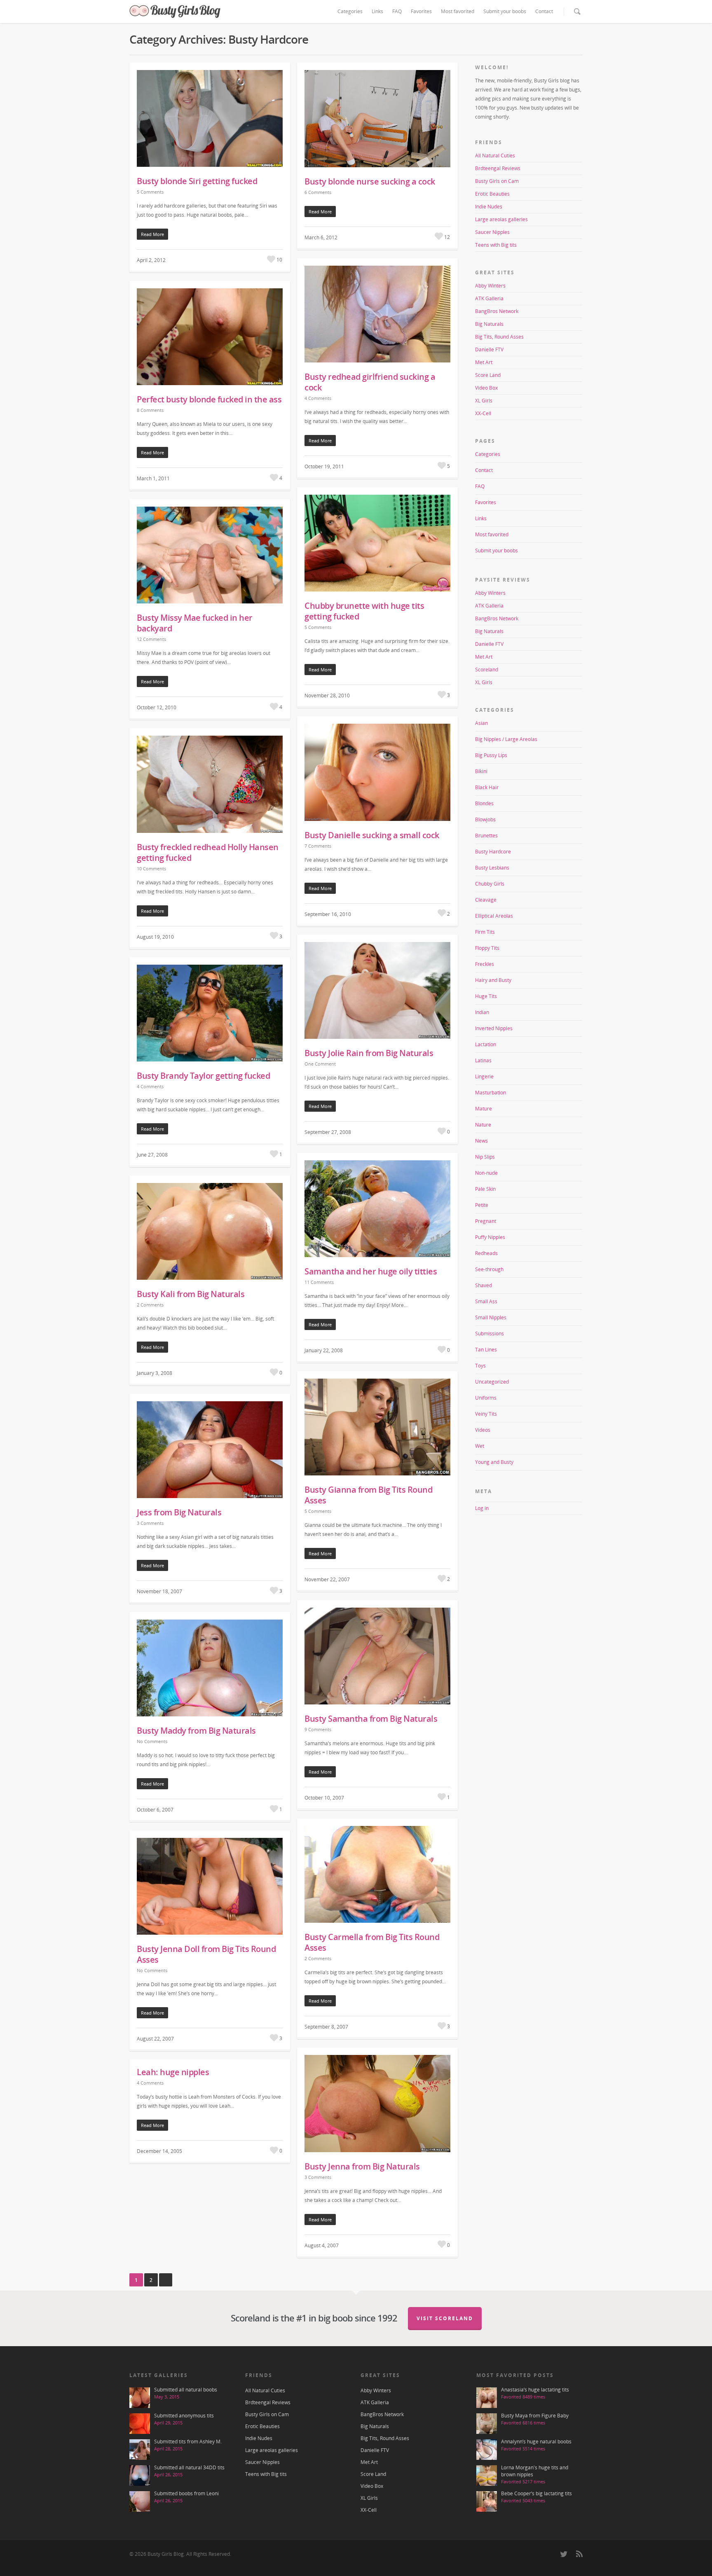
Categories (350, 11)
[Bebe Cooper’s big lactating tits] (487, 2501)
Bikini (481, 771)
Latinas (483, 1060)
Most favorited (458, 11)
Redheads (486, 1253)
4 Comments (318, 398)
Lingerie (484, 1076)
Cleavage (486, 900)
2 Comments (150, 1305)
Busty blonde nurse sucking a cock (370, 181)
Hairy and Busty (493, 980)
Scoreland (487, 670)
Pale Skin (485, 1189)
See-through (489, 1269)
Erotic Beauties (492, 194)
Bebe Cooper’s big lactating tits (536, 2493)
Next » (166, 2280)
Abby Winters (490, 286)
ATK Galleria (489, 298)
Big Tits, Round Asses (499, 337)
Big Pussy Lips (491, 755)
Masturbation (491, 1093)
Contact (544, 11)
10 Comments (151, 868)
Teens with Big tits (496, 245)
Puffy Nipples (490, 1237)
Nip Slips (485, 1157)
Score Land (488, 375)
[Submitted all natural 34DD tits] (140, 2475)
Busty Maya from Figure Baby (535, 2416)
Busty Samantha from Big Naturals (371, 1719)
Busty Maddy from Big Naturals (196, 1731)
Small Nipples (491, 1317)
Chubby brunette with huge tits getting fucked (364, 611)
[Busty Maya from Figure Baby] (487, 2424)
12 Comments (151, 639)
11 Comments (319, 1282)
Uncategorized (492, 1382)
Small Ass (486, 1301)
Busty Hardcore (493, 852)
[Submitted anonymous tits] (140, 2424)
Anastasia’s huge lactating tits (535, 2390)
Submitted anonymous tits (184, 2416)
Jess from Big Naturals (179, 1512)
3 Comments (150, 1523)
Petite (482, 1205)
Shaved (484, 1285)
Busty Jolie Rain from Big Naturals (369, 1053)
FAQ (397, 11)
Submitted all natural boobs (186, 2390)
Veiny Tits (486, 1414)
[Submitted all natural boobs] (140, 2398)
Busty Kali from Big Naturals (191, 1294)
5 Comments (150, 192)
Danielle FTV (489, 349)
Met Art (484, 362)
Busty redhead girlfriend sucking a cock (370, 382)
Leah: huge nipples (173, 2072)
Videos (483, 1430)
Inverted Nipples (494, 1028)
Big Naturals (489, 324)
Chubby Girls (490, 884)
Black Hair (487, 787)
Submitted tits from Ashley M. (188, 2442)
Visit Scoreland (445, 2318)
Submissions (489, 1334)
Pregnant (486, 1221)
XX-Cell (483, 413)
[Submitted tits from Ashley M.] (140, 2450)
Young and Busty (494, 1462)
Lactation (486, 1044)
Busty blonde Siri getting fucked (197, 181)
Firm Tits (485, 932)
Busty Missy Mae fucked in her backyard (195, 623)
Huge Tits (486, 996)
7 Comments (318, 846)
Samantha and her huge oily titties (371, 1271)
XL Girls (484, 401)
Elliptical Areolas (494, 916)
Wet (480, 1446)
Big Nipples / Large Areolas (506, 739)
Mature (484, 1109)
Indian (482, 1012)
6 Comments (318, 192)
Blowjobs (485, 819)
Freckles (485, 964)
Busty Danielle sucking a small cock (372, 835)
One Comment (320, 1064)
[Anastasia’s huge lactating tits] (487, 2398)
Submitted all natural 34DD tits (189, 2467)
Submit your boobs (505, 11)
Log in (482, 1508)
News (481, 1141)
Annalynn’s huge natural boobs (536, 2442)
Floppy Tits (487, 948)
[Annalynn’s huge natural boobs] (487, 2450)
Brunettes (486, 836)
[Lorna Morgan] (487, 2475)
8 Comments (150, 410)
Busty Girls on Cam (497, 181)
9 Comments (318, 1729)
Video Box (486, 388)
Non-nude (486, 1173)
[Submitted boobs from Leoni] (140, 2501)
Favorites (421, 11)
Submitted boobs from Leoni (186, 2493)
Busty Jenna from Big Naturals (362, 2166)
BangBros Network (497, 311)
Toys (480, 1366)
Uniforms (486, 1398)
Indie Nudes (489, 207)
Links (377, 11)
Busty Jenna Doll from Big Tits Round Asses (206, 1954)
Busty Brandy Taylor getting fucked (203, 1076)
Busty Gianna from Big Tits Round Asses (368, 1495)
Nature (483, 1125)
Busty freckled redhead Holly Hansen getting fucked (208, 852)
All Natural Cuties (495, 155)
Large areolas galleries (501, 219)
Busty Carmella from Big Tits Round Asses (372, 1942)
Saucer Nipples (492, 232)
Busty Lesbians (492, 868)
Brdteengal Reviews (498, 168)
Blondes (484, 803)
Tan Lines (486, 1350)
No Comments (152, 1741)
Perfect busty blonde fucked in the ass (209, 399)
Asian (481, 723)
